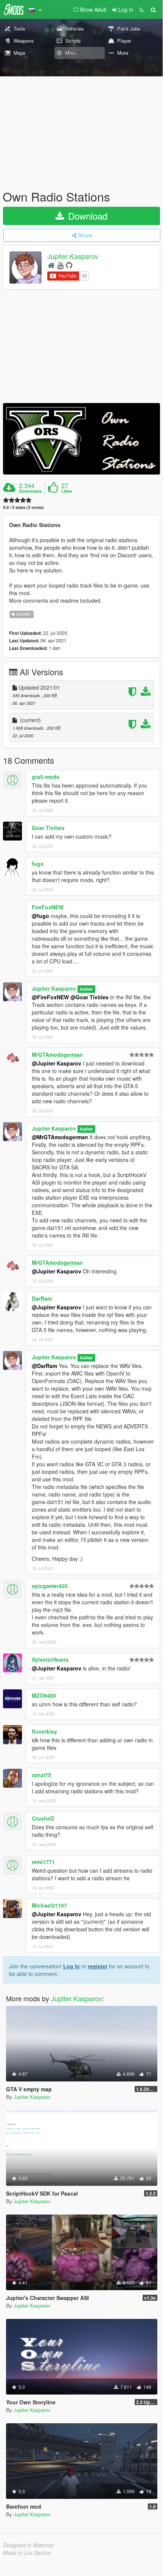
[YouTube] (60, 265)
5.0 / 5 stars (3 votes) (23, 507)
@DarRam (44, 1366)
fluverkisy (44, 1731)
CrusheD (43, 1818)
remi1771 (43, 1862)
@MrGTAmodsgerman (60, 1137)
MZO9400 (44, 1695)
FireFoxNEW (48, 907)
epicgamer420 (50, 1586)
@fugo (40, 916)
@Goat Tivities (89, 997)
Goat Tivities (48, 828)
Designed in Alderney (29, 2545)
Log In (71, 1966)
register (98, 1966)
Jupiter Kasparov (73, 256)
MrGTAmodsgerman (57, 1055)
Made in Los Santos (27, 2553)
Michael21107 (49, 1905)
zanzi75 (41, 1775)
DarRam (42, 1298)
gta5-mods (46, 777)
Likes (67, 491)
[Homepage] (51, 265)
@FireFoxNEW (50, 997)
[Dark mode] (142, 9)
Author (86, 989)
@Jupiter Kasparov (57, 1063)
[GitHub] (69, 265)
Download (86, 216)
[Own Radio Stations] (81, 439)
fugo (38, 864)
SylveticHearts (50, 1659)
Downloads (30, 491)
